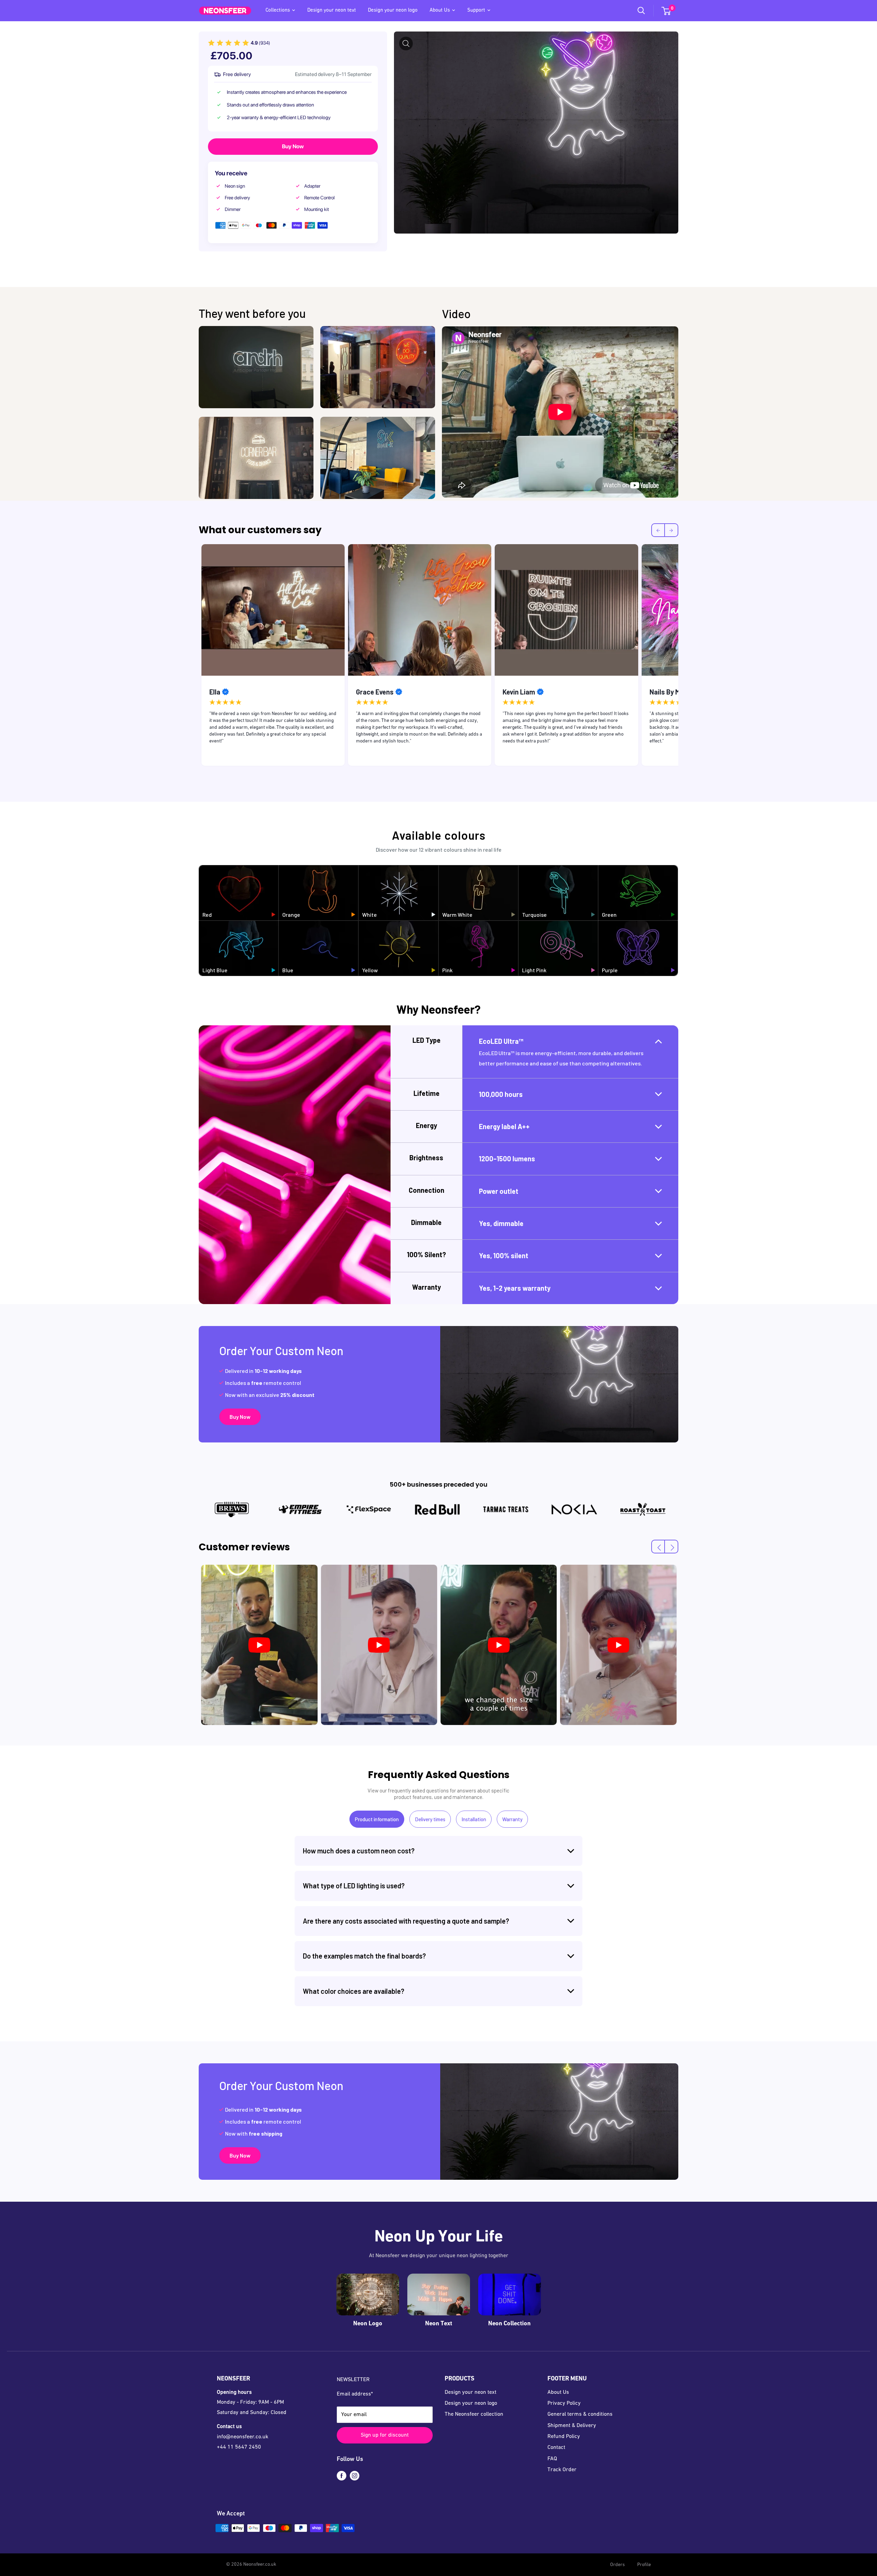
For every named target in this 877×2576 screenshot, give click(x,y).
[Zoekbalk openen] (641, 11)
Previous (194, 657)
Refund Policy (564, 2437)
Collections (278, 10)
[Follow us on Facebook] (342, 2476)
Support (476, 10)
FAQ (552, 2459)
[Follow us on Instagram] (355, 2476)
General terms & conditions (580, 2414)
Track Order (562, 2470)
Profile (644, 2565)
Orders (617, 2565)
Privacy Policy (564, 2403)
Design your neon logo (393, 10)
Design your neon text (332, 10)
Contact (556, 2448)
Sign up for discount (385, 2435)
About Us (440, 10)
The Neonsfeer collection (474, 2414)
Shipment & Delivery (572, 2426)
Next (683, 657)
